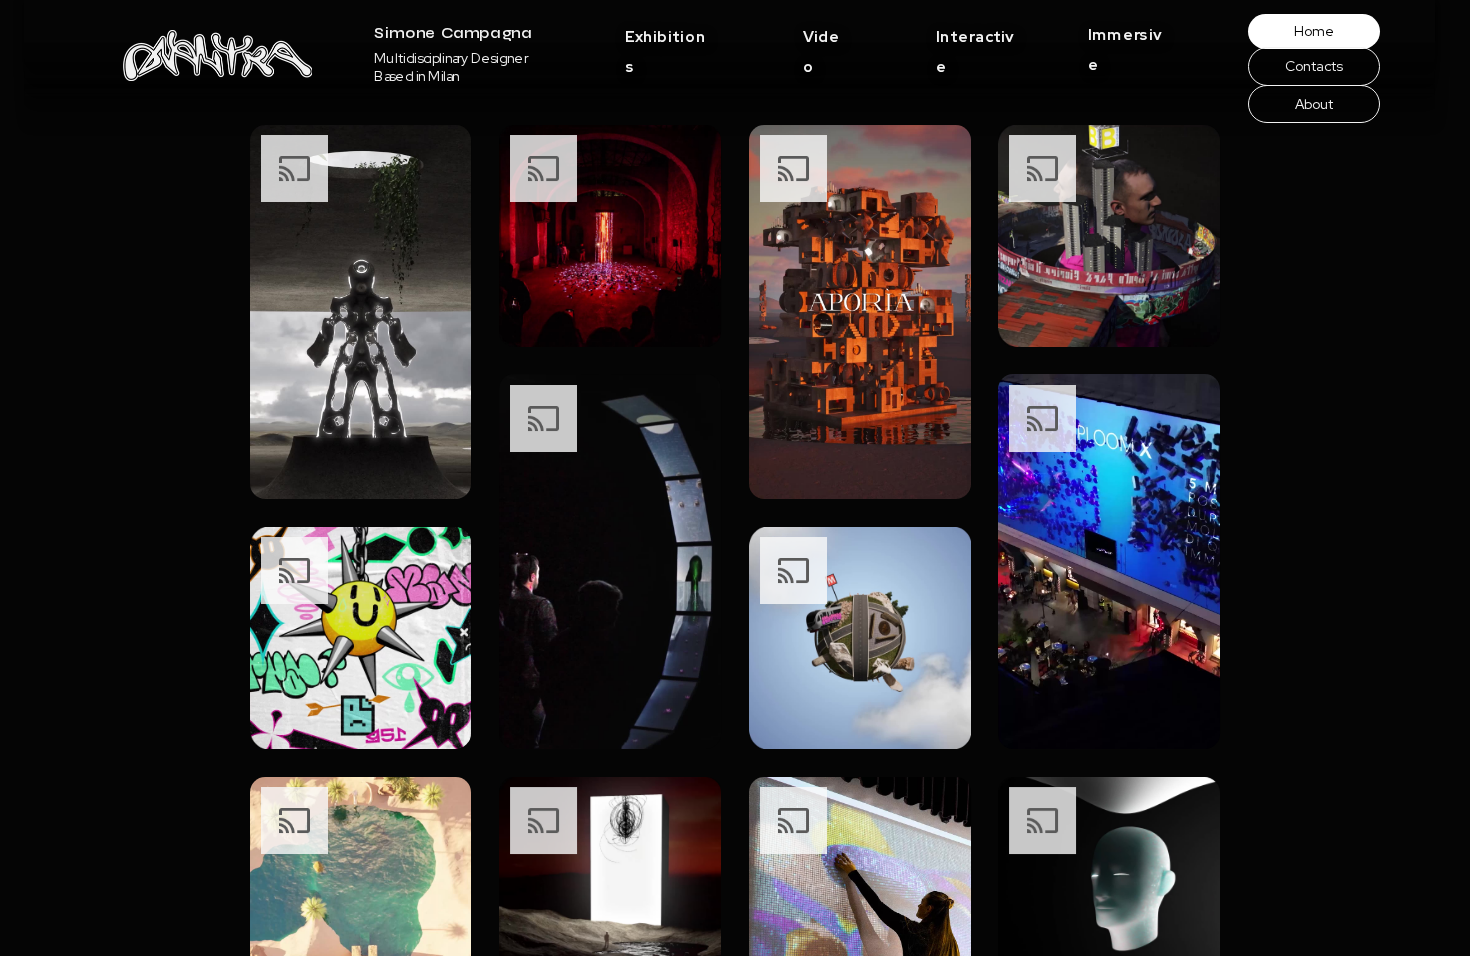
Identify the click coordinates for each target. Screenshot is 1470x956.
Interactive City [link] (851, 175)
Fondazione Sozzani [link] (684, 119)
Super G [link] (1113, 146)
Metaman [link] (830, 64)
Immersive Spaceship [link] (1150, 174)
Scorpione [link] (1118, 202)
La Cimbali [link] (1116, 118)
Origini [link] (1106, 63)
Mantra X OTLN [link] (849, 202)
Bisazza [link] (959, 92)
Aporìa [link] (954, 65)
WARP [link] (646, 64)
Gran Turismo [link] (842, 91)
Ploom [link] (1106, 91)
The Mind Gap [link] (846, 230)
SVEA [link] (821, 119)
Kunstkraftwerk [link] (671, 92)
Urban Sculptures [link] (854, 147)
